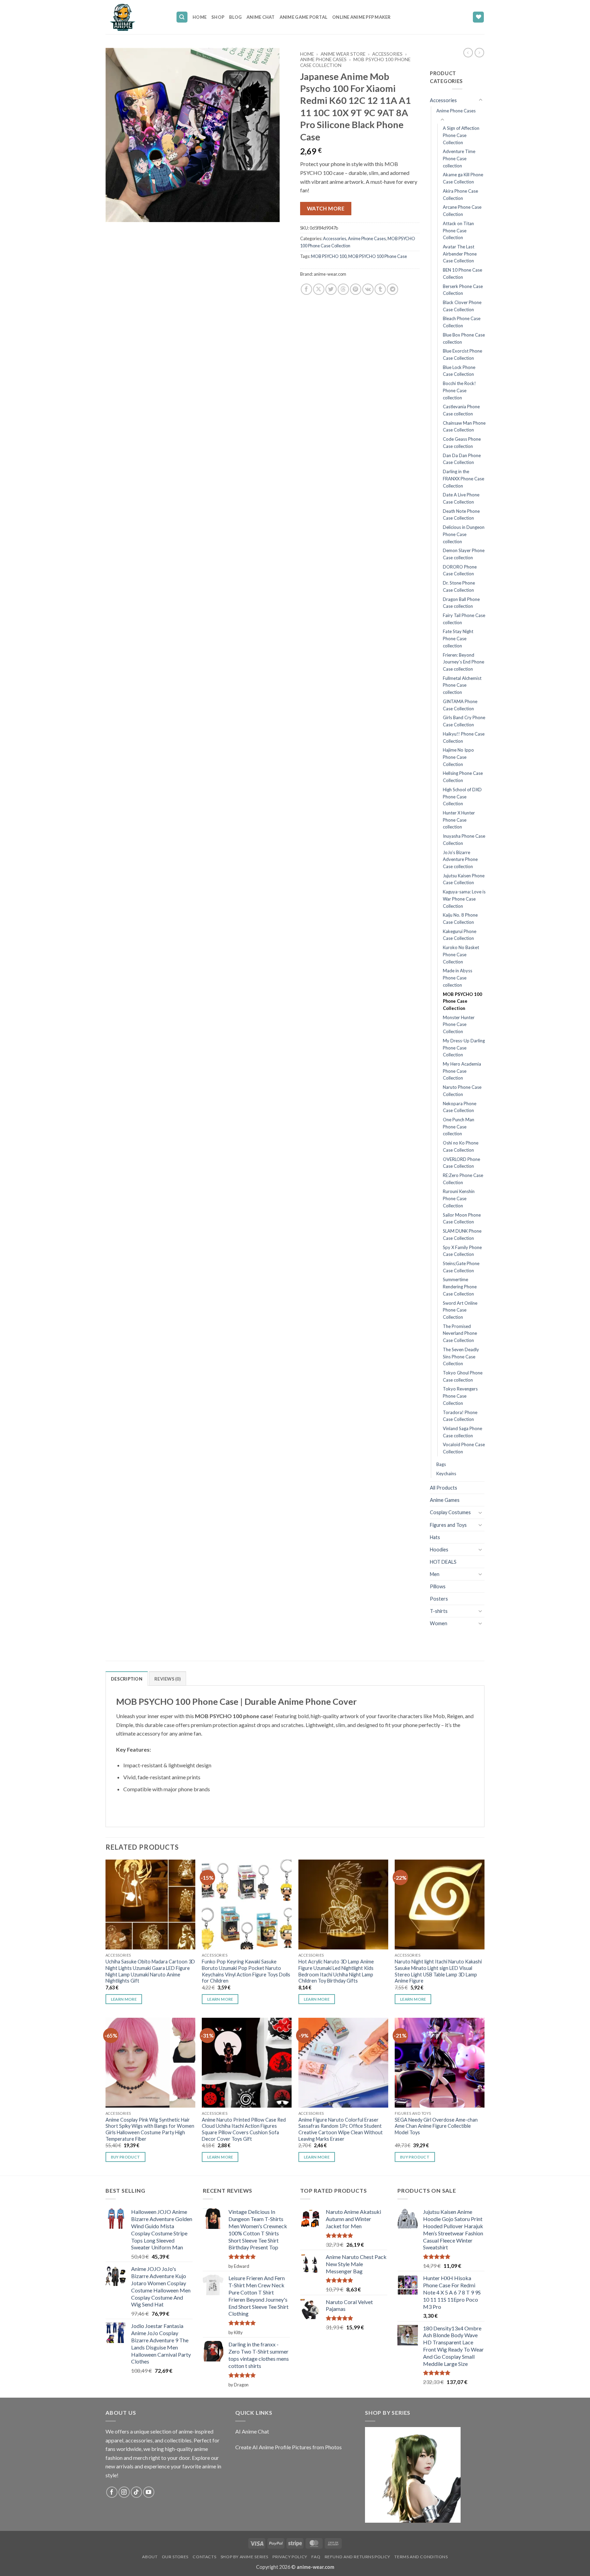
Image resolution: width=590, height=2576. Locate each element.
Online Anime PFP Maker (362, 17)
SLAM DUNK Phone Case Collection (462, 1235)
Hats (435, 1537)
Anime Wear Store (343, 54)
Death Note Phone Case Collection (461, 515)
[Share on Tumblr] (380, 289)
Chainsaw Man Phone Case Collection (464, 427)
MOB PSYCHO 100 (329, 256)
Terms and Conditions (421, 2557)
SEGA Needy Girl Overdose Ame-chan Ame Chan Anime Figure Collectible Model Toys (436, 2126)
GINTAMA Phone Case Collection (460, 705)
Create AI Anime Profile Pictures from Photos (289, 2447)
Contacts (204, 2557)
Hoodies (439, 1550)
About (150, 2557)
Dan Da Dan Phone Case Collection (462, 459)
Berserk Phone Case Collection (463, 290)
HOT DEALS (443, 1562)
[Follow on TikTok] (136, 2492)
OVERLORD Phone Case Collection (461, 1163)
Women (439, 1623)
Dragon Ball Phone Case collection (461, 603)
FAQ (316, 2557)
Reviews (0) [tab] (167, 1679)
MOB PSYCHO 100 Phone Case (378, 256)
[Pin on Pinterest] (356, 289)
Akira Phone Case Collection (460, 195)
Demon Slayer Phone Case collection (464, 554)
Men (435, 1574)
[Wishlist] (478, 17)
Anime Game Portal (304, 17)
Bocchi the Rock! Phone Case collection (459, 390)
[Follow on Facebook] (112, 2492)
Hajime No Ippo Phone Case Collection (458, 757)
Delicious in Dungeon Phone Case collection (464, 534)
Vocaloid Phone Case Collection (464, 1448)
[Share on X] (319, 289)
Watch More (326, 208)
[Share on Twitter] (331, 289)
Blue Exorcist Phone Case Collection (462, 354)
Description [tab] (127, 1679)
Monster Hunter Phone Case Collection (459, 1024)
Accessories (387, 54)
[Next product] (468, 53)
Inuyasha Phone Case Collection (464, 840)
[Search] (182, 17)
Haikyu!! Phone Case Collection (464, 737)
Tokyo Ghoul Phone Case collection (463, 1376)
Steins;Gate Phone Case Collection (461, 1267)
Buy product (126, 2157)
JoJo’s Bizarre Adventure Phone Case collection (460, 859)
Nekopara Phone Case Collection (460, 1107)
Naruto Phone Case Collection (462, 1091)
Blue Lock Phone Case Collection (459, 371)
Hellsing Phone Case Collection (463, 777)
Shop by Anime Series (244, 2557)
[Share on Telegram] (392, 289)
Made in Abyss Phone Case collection (458, 978)
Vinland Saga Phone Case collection (462, 1432)
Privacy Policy (290, 2557)
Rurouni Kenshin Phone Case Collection (459, 1198)
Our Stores (175, 2557)
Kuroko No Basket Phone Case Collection (461, 954)
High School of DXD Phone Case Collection (462, 797)
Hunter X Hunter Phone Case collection (459, 820)
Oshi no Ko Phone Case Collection (461, 1146)
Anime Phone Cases (323, 59)
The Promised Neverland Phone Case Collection (460, 1333)
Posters (439, 1599)
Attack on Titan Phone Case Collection (458, 230)
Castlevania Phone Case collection (461, 410)
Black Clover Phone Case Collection (462, 306)
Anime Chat (261, 17)
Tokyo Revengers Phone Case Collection (460, 1396)
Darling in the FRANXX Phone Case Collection (463, 478)
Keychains (446, 1474)
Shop (218, 17)
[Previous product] (479, 53)
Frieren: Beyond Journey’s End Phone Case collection (463, 662)
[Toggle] (480, 100)
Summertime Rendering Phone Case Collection (460, 1286)
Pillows (438, 1586)
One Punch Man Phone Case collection (459, 1127)
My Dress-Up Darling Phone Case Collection (464, 1048)
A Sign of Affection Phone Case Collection (461, 135)
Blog (235, 17)
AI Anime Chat (252, 2431)
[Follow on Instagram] (124, 2492)
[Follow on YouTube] (149, 2492)
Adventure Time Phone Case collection (459, 158)
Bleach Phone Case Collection (462, 322)
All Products (444, 1488)
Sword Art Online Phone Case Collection (460, 1310)
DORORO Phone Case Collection (460, 570)
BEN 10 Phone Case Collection (462, 273)
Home (200, 17)
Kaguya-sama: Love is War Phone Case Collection (464, 899)
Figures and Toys (448, 1525)
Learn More (124, 1999)
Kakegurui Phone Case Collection (460, 935)
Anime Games (445, 1500)
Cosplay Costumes (450, 1512)
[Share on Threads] (343, 289)
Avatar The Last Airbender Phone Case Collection (460, 254)
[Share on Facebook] (306, 289)
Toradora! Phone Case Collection (460, 1416)
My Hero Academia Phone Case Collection (462, 1071)
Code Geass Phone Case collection (462, 443)
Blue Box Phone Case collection (464, 338)
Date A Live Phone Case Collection (461, 498)
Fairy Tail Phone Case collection (464, 619)
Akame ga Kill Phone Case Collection (463, 178)
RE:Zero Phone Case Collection (463, 1179)
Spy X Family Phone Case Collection (462, 1251)
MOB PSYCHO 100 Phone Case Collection (462, 1001)
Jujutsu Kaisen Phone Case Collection (464, 879)
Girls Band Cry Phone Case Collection (464, 721)
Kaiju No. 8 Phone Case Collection (460, 919)
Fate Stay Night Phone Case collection (458, 638)
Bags (441, 1464)
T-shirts (439, 1611)
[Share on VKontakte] (368, 289)
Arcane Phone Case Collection (462, 211)
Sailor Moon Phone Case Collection (462, 1218)
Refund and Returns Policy (357, 2557)
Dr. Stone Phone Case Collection (459, 586)
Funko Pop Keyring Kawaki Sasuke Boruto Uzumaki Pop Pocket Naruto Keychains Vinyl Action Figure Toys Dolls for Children (246, 1971)
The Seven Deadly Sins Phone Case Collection (461, 1356)
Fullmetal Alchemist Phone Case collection (462, 685)
